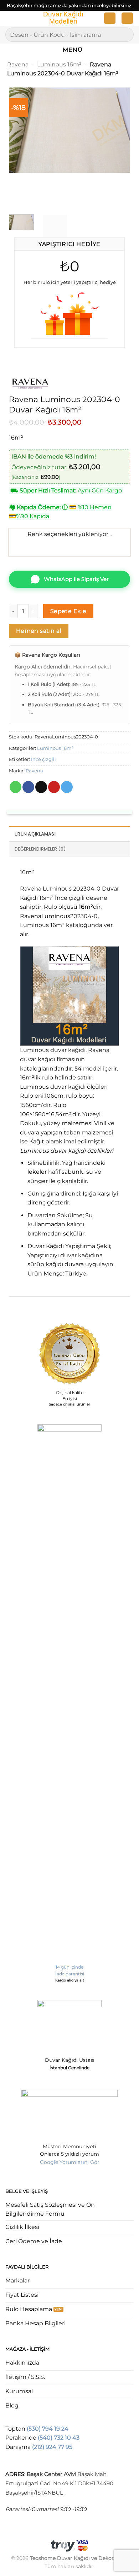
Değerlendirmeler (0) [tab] (40, 849)
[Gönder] (125, 34)
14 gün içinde (69, 1967)
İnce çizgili (43, 759)
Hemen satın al (39, 631)
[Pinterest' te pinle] (54, 787)
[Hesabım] (110, 18)
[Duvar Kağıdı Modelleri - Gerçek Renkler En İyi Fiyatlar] (63, 18)
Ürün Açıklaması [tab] (35, 834)
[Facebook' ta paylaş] (28, 787)
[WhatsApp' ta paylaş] (16, 787)
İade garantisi (70, 1974)
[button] (10, 19)
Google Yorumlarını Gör (70, 2162)
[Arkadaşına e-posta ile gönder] (41, 787)
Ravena (18, 64)
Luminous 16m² (59, 64)
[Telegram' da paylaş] (67, 787)
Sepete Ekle (68, 611)
